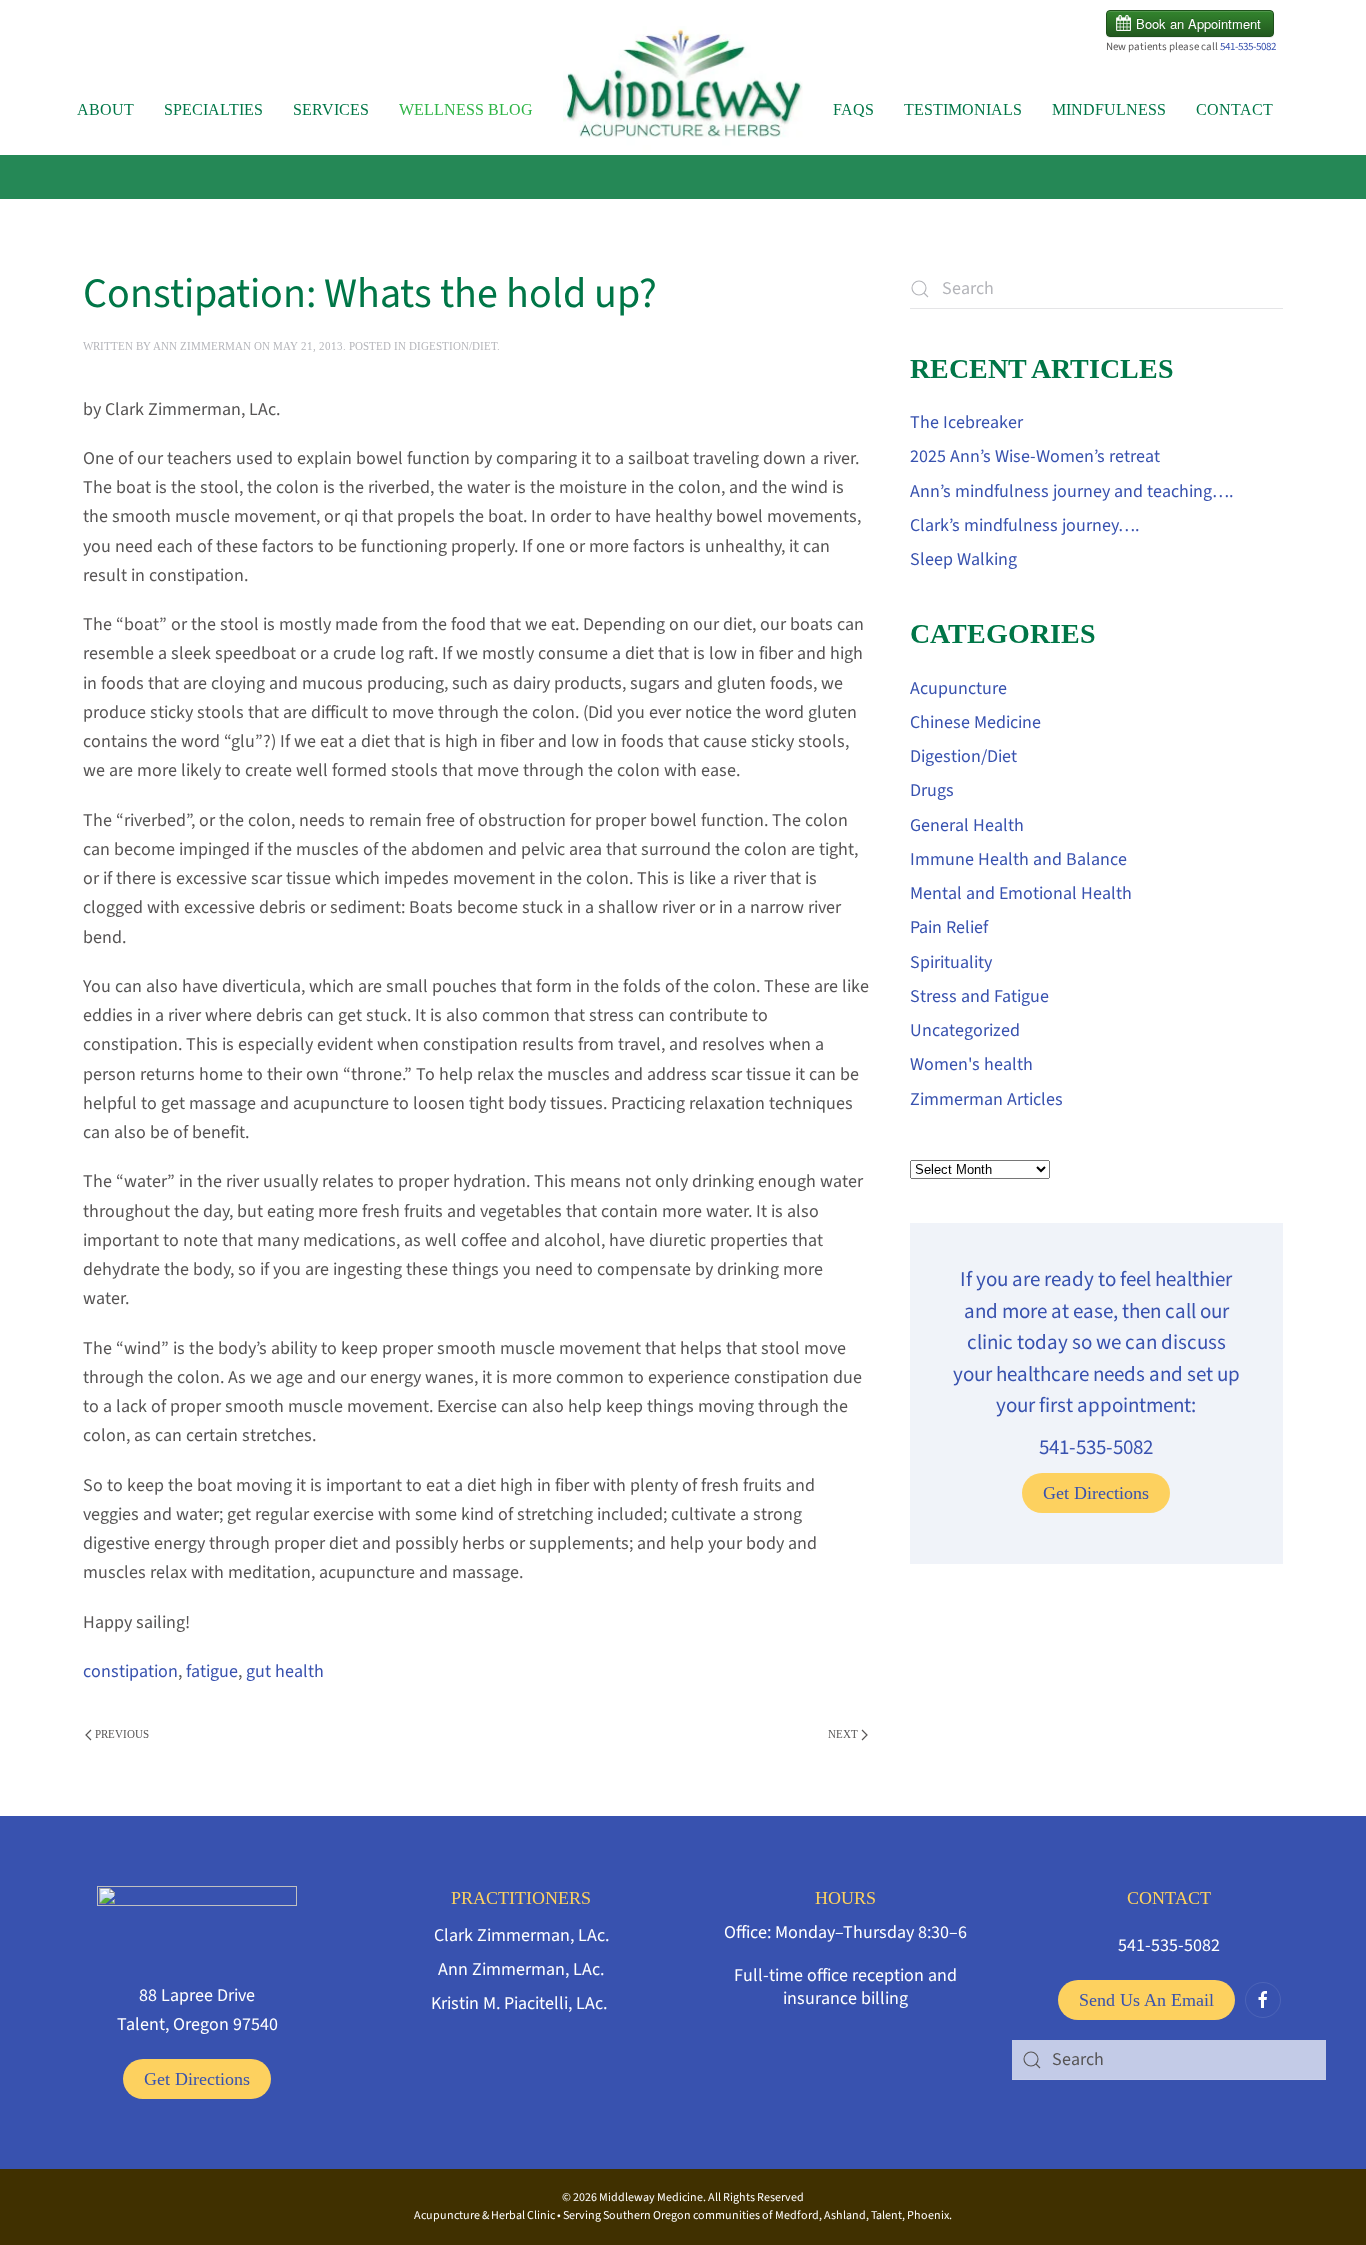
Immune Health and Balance (1018, 859)
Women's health (971, 1064)
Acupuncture (958, 688)
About (105, 109)
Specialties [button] (213, 109)
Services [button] (331, 109)
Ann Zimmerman (202, 346)
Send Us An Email (1146, 2000)
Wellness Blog (466, 109)
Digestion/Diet (453, 346)
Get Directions (1096, 1493)
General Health (967, 825)
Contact (1234, 109)
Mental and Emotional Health (1021, 893)
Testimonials (963, 109)
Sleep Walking (963, 559)
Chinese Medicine (975, 722)
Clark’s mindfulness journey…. (1024, 525)
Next (843, 1734)
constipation (130, 1671)
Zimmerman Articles (986, 1099)
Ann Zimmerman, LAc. (521, 1969)
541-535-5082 (1248, 46)
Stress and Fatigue (979, 996)
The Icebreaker (966, 422)
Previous (122, 1734)
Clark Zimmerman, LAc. (521, 1935)
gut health (285, 1671)
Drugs (932, 790)
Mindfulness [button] (1109, 109)
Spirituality (951, 962)
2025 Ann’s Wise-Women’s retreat (1035, 456)
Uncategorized (965, 1030)
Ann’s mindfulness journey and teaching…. (1071, 491)
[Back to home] (683, 90)
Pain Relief (949, 927)
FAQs (853, 109)
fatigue (212, 1671)
